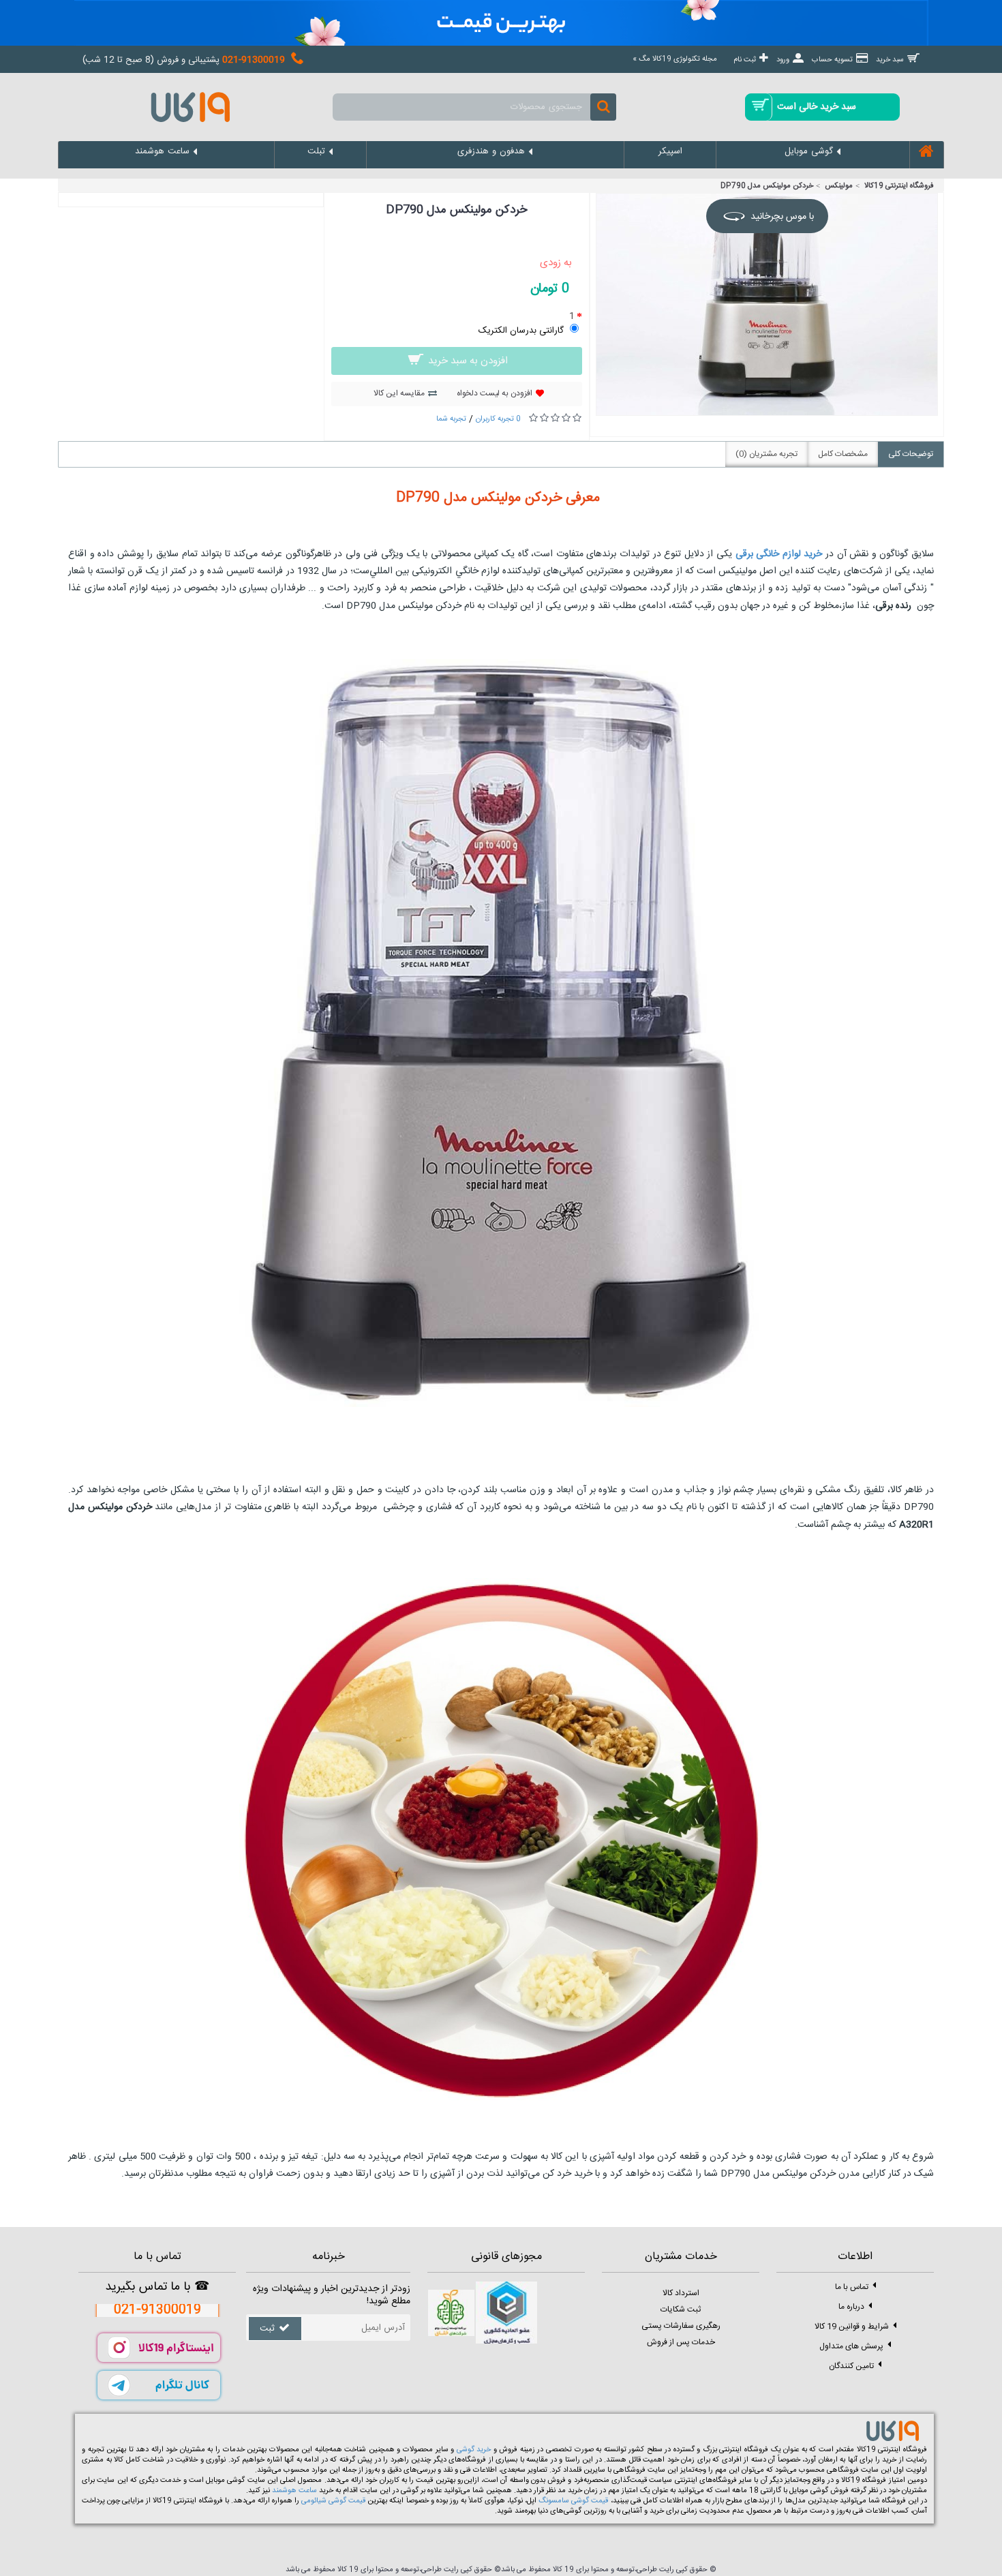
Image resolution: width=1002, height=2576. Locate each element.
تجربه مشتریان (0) (766, 454)
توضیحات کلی (911, 454)
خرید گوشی (474, 2450)
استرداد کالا (681, 2293)
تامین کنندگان (851, 2366)
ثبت (267, 2329)
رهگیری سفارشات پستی (681, 2326)
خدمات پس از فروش (681, 2342)
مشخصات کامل (843, 454)
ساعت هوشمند (294, 2491)
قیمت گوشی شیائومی (333, 2501)
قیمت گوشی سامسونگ (573, 2501)
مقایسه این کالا (399, 393)
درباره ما (851, 2307)
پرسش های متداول (851, 2346)
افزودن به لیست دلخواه (495, 393)
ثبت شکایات (681, 2309)
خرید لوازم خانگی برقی (780, 554)
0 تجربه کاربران (498, 419)
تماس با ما (852, 2287)
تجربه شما (451, 419)
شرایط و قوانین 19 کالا (852, 2327)
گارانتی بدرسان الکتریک (521, 331)
